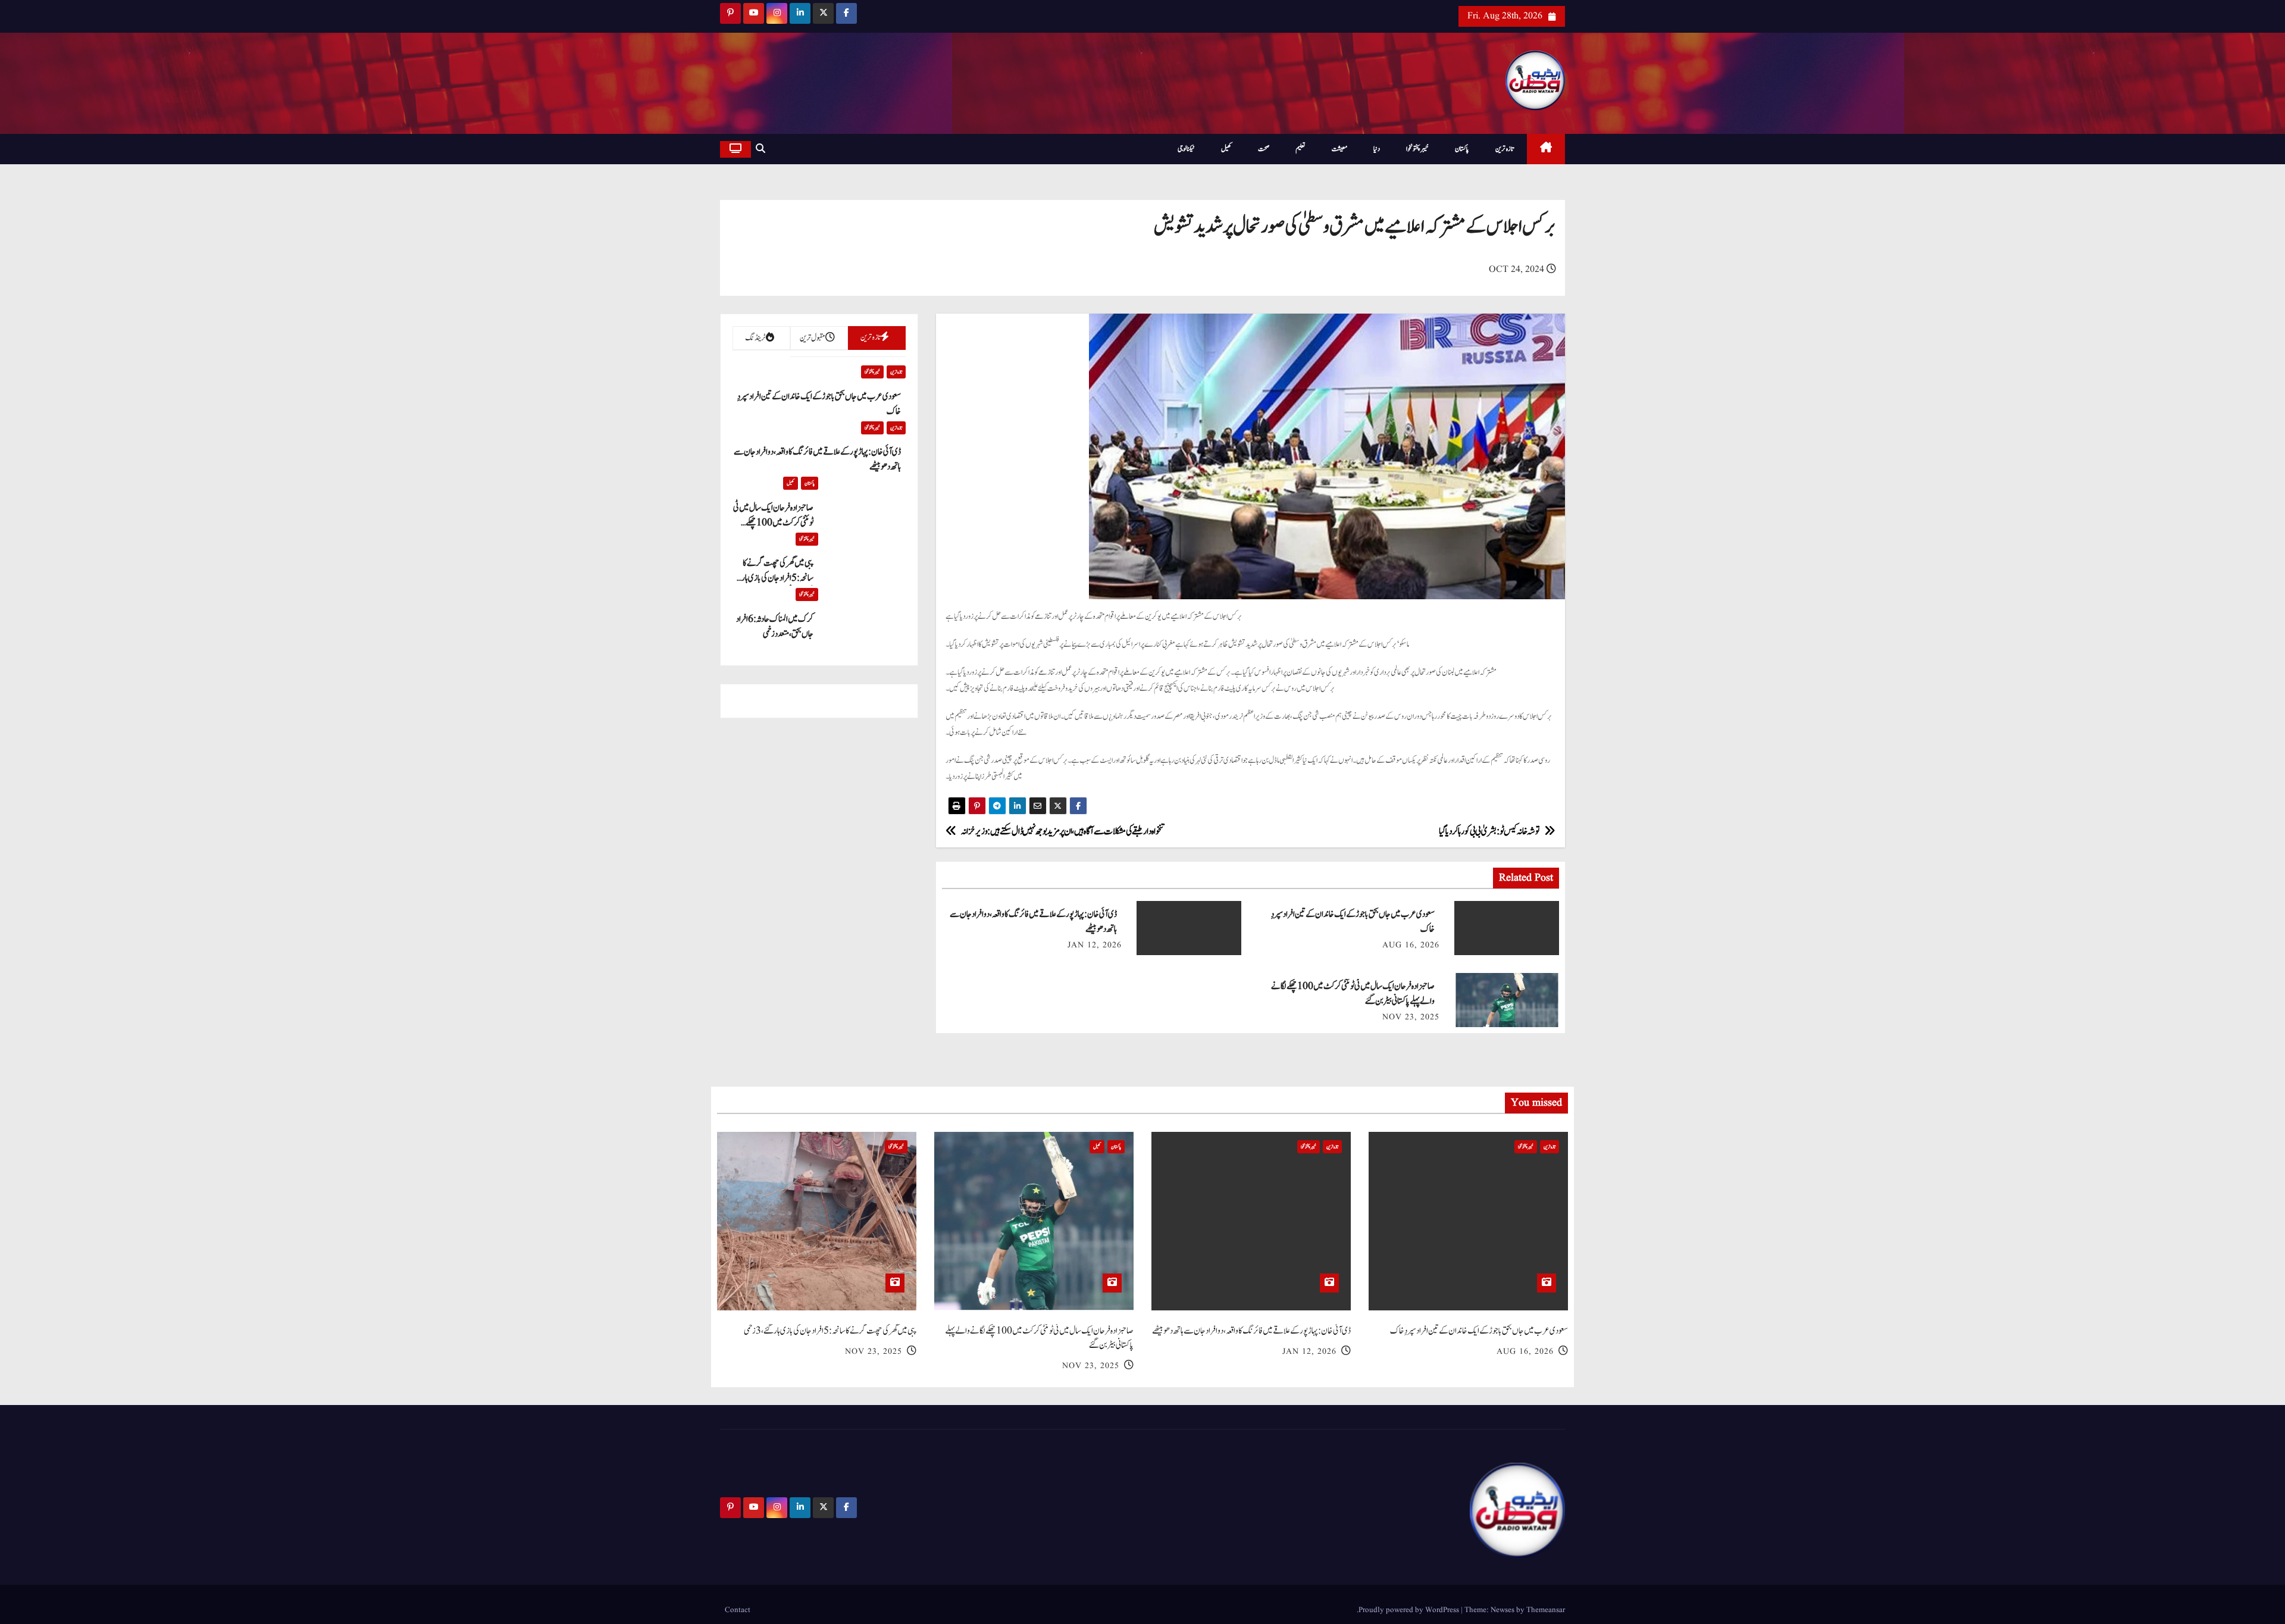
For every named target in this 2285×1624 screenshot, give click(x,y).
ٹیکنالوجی (1186, 149)
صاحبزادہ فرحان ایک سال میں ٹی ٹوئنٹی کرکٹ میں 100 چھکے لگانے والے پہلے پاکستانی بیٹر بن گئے (1039, 1338)
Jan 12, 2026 (1095, 945)
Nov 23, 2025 (1411, 1017)
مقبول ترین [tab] (813, 338)
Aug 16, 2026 (1411, 945)
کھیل (1226, 149)
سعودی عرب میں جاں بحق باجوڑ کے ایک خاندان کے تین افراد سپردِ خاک (1479, 1331)
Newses (1503, 1610)
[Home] (1546, 149)
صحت (1264, 149)
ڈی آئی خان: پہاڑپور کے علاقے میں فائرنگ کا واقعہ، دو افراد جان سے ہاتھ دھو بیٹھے (1251, 1331)
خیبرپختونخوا (1417, 149)
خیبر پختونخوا (872, 372)
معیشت (1339, 149)
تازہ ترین (1505, 149)
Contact (738, 1610)
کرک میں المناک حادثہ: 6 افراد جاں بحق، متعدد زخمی (775, 627)
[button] (760, 149)
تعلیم (1300, 149)
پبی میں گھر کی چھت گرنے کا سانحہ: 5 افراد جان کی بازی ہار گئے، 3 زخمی (777, 578)
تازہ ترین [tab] (870, 337)
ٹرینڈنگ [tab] (755, 338)
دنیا (1377, 149)
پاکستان (1462, 149)
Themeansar (1546, 1610)
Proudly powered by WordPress (1410, 1610)
